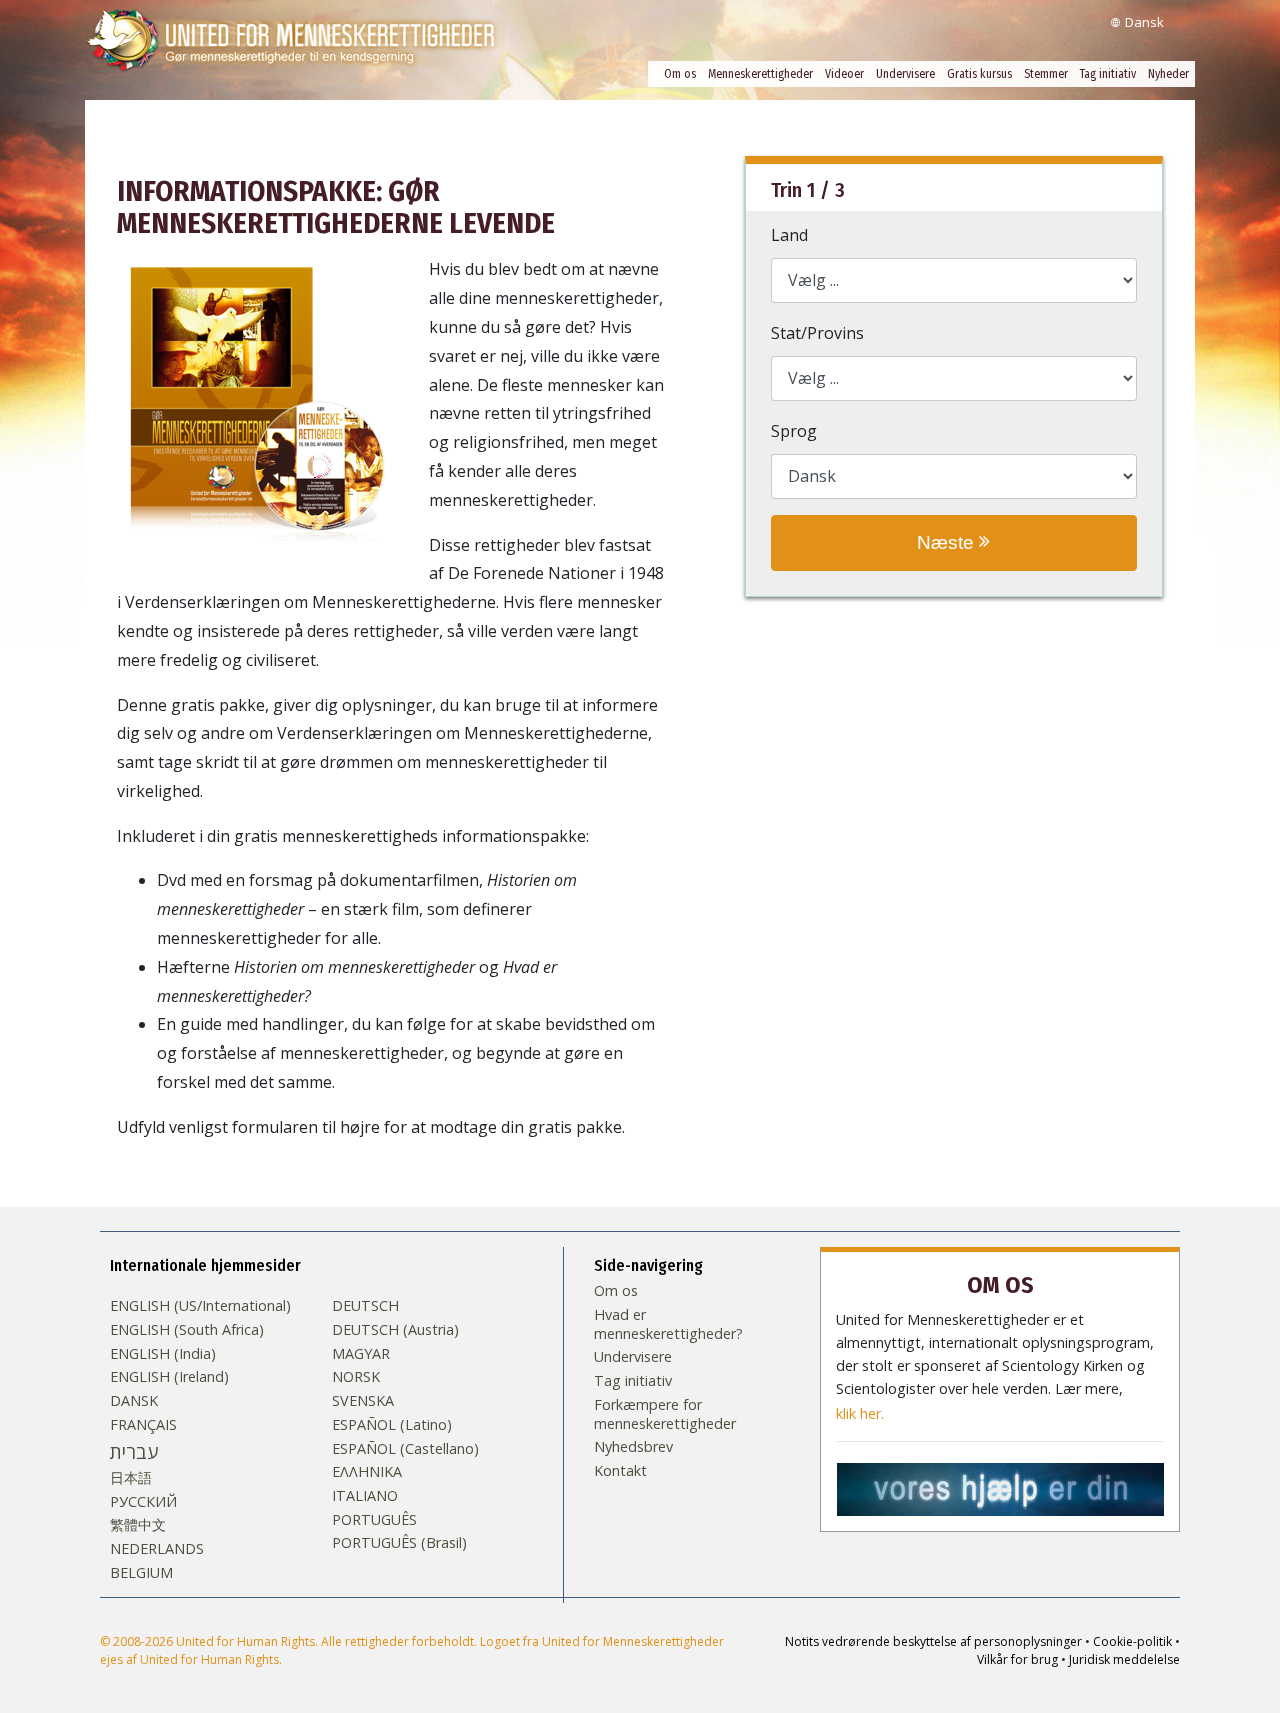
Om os (680, 74)
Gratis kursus (979, 74)
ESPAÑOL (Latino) (392, 1425)
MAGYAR (361, 1354)
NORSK (356, 1377)
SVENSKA (363, 1401)
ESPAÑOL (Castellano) (405, 1449)
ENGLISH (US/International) (200, 1306)
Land (789, 235)
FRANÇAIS (143, 1425)
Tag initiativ (1108, 74)
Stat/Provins (817, 333)
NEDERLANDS (157, 1549)
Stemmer (1046, 74)
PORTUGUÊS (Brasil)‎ (399, 1543)
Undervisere (905, 74)
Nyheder (1168, 74)
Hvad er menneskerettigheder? (668, 1324)
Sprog (794, 431)
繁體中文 (138, 1525)
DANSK (134, 1401)
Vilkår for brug (1017, 1659)
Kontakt (620, 1471)
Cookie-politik (1132, 1641)
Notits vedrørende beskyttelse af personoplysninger (933, 1641)
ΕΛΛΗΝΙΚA (367, 1472)
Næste (948, 542)
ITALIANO (365, 1496)
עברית (134, 1452)
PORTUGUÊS (374, 1520)
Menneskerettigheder (760, 74)
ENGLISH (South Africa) (187, 1330)
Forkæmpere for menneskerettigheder (665, 1414)
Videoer (844, 74)
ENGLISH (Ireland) (169, 1377)
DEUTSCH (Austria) (395, 1330)
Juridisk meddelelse (1124, 1659)
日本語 (131, 1478)
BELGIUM (141, 1573)
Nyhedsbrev (633, 1447)
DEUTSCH (365, 1306)
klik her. (860, 1414)
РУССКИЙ (143, 1502)
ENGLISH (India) (163, 1354)
